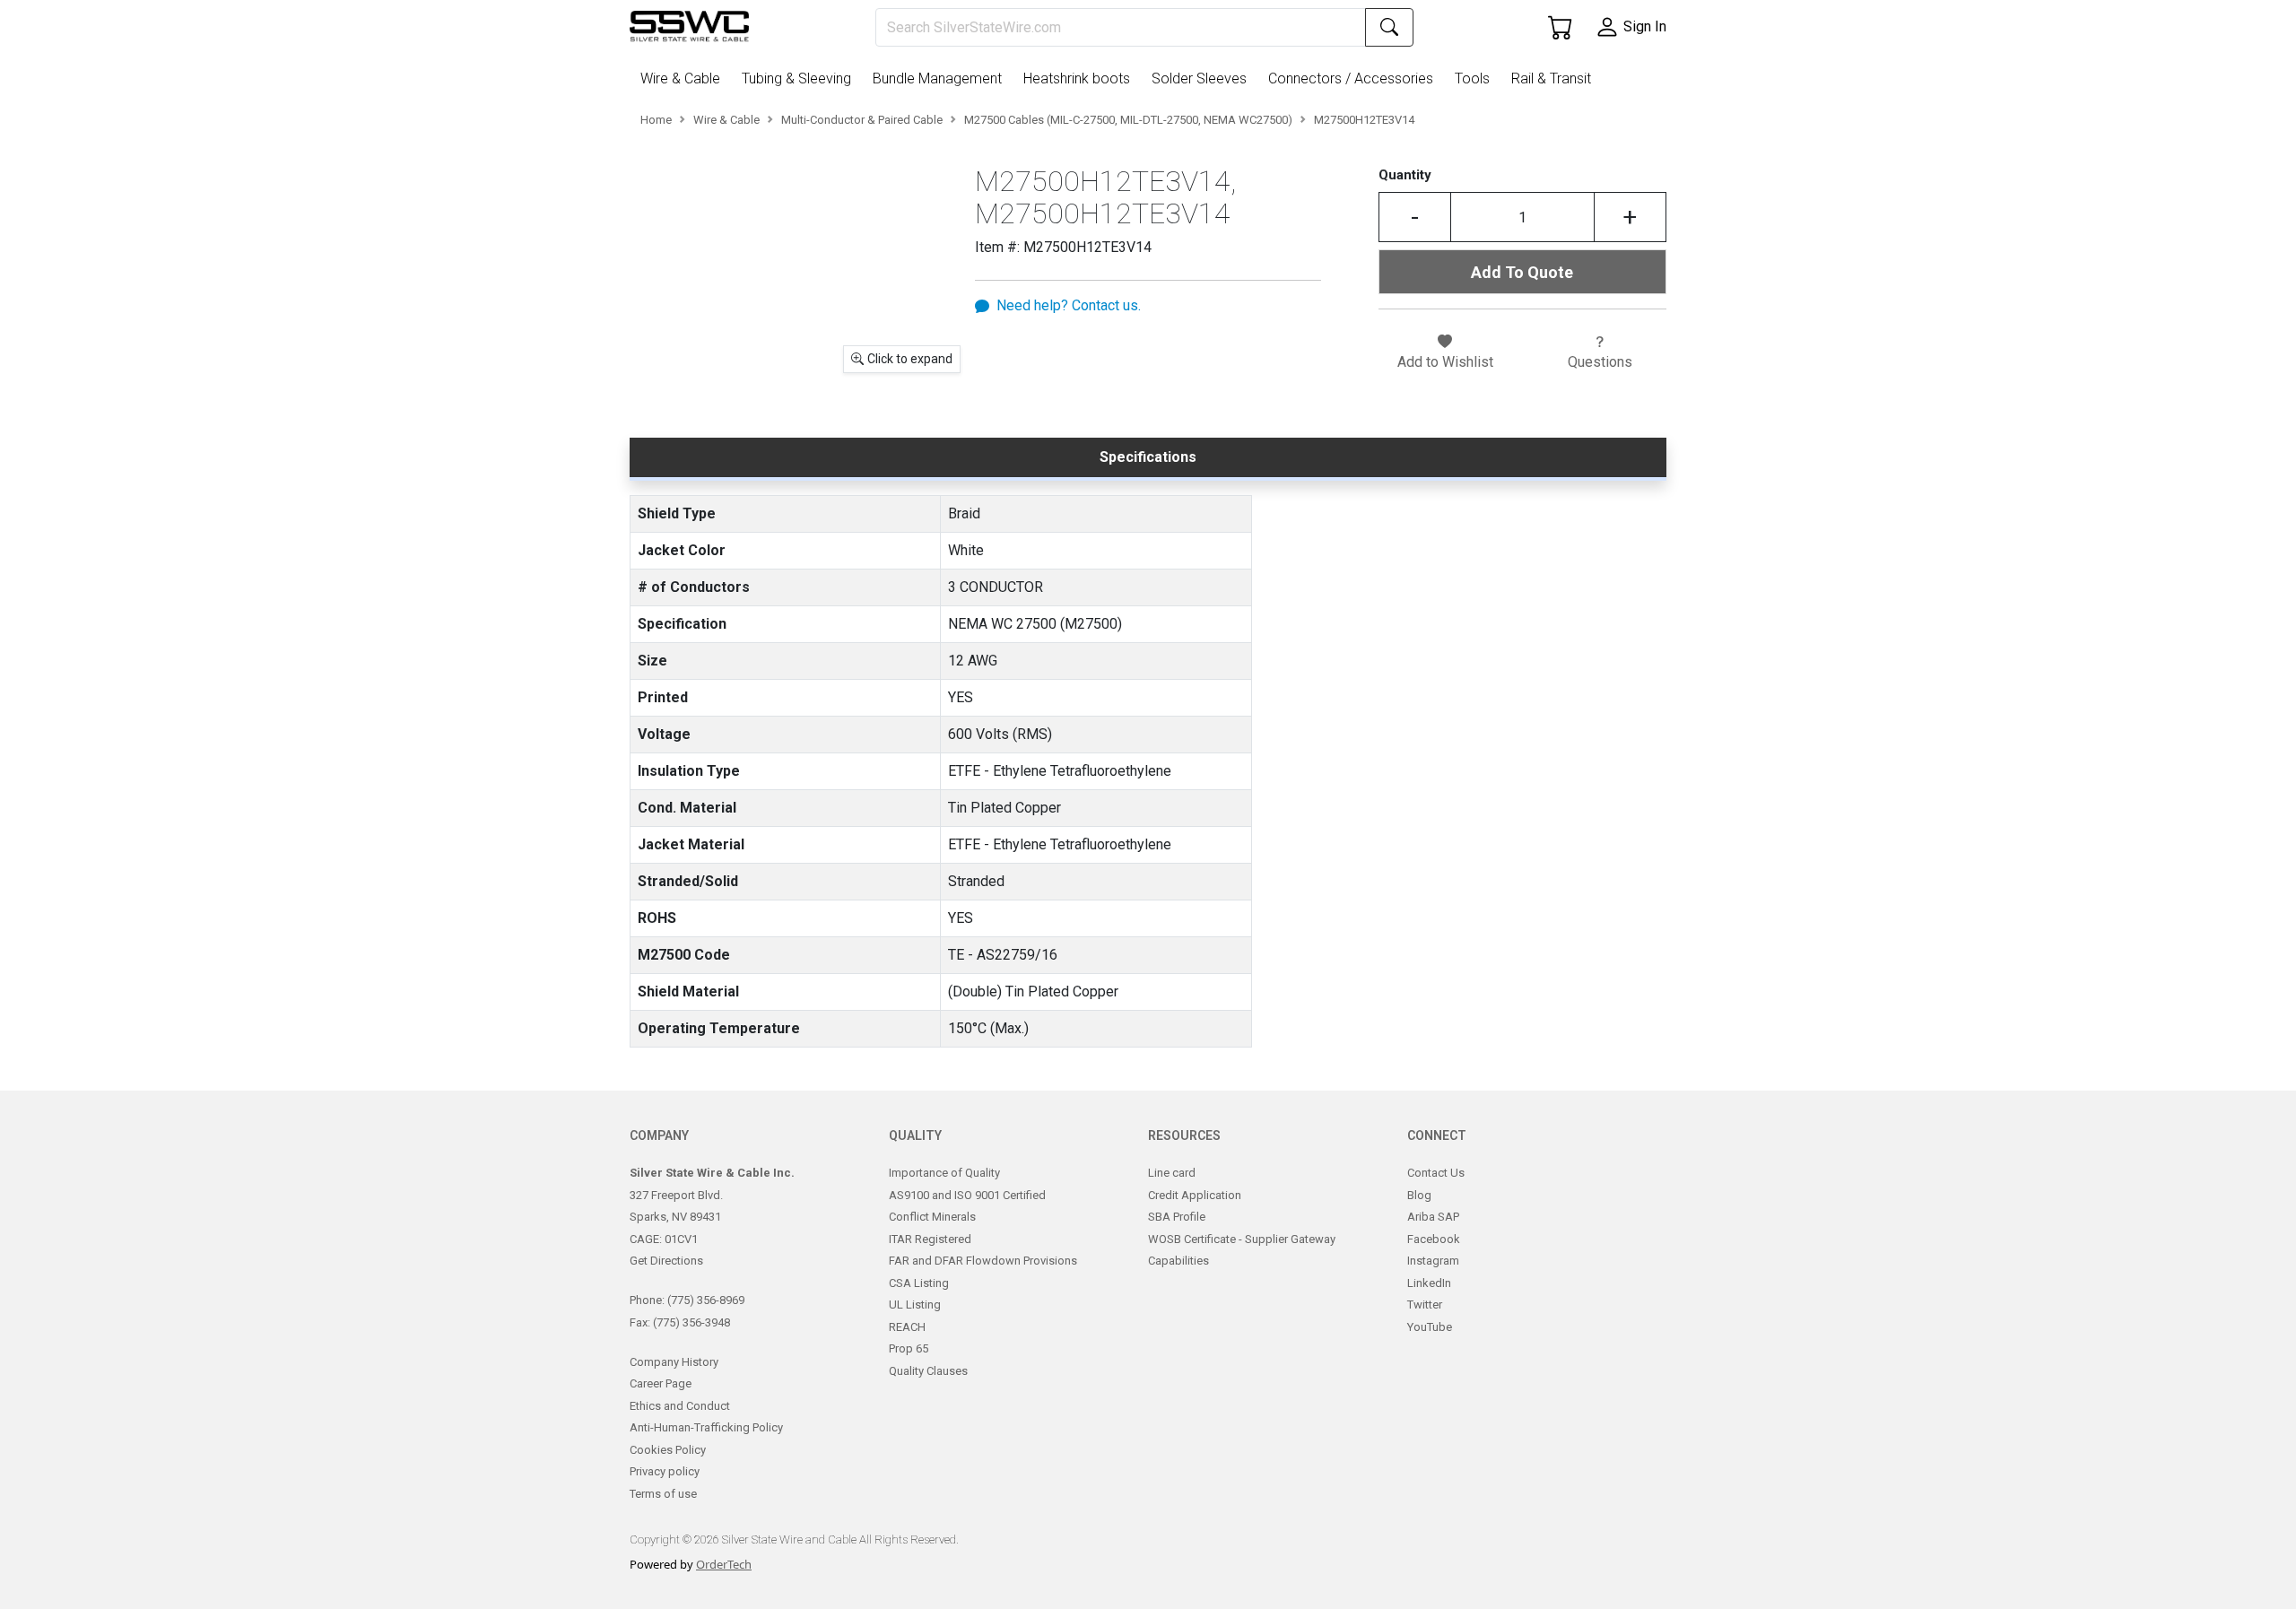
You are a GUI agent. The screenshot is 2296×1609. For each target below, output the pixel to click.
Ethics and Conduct (680, 1406)
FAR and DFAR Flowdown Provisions (983, 1261)
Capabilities (1178, 1261)
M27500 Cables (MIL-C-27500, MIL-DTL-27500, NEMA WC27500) (1128, 120)
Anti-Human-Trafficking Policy (706, 1427)
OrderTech (724, 1564)
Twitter (1425, 1305)
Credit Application (1195, 1195)
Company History (674, 1362)
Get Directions (666, 1261)
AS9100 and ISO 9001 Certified (967, 1195)
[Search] (1389, 27)
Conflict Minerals (932, 1217)
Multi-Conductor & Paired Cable (862, 120)
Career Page (661, 1383)
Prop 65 (909, 1348)
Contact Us (1436, 1173)
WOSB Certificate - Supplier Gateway (1242, 1239)
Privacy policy (665, 1471)
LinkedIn (1429, 1283)
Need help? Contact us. (1069, 305)
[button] (684, 79)
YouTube (1430, 1327)
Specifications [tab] (1148, 457)
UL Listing (915, 1305)
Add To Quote (1522, 272)
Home (656, 120)
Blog (1419, 1195)
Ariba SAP (1433, 1217)
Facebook (1434, 1239)
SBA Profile (1177, 1217)
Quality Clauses (928, 1371)
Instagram (1433, 1261)
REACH (907, 1327)
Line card (1172, 1173)
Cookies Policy (668, 1450)
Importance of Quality (944, 1173)
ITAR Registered (930, 1239)
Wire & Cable (726, 120)
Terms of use (663, 1494)
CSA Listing (919, 1283)
